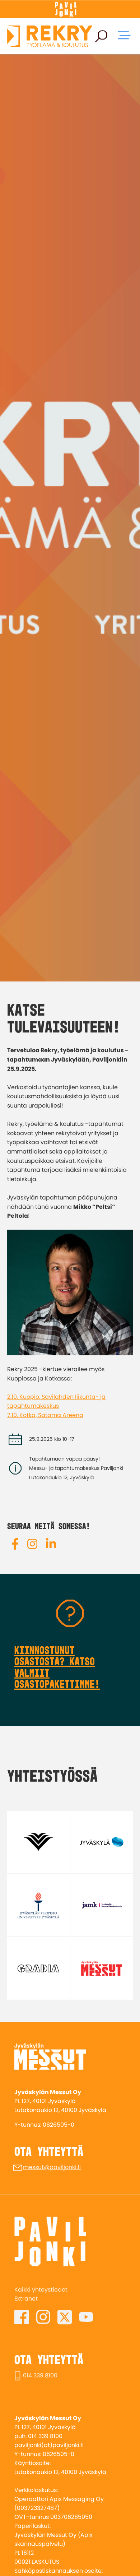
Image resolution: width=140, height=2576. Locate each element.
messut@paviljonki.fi (52, 2167)
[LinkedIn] (51, 1545)
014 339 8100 (40, 2375)
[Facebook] (15, 1545)
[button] (101, 36)
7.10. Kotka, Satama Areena (45, 1415)
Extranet (26, 2299)
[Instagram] (32, 1545)
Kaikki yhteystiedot (41, 2290)
